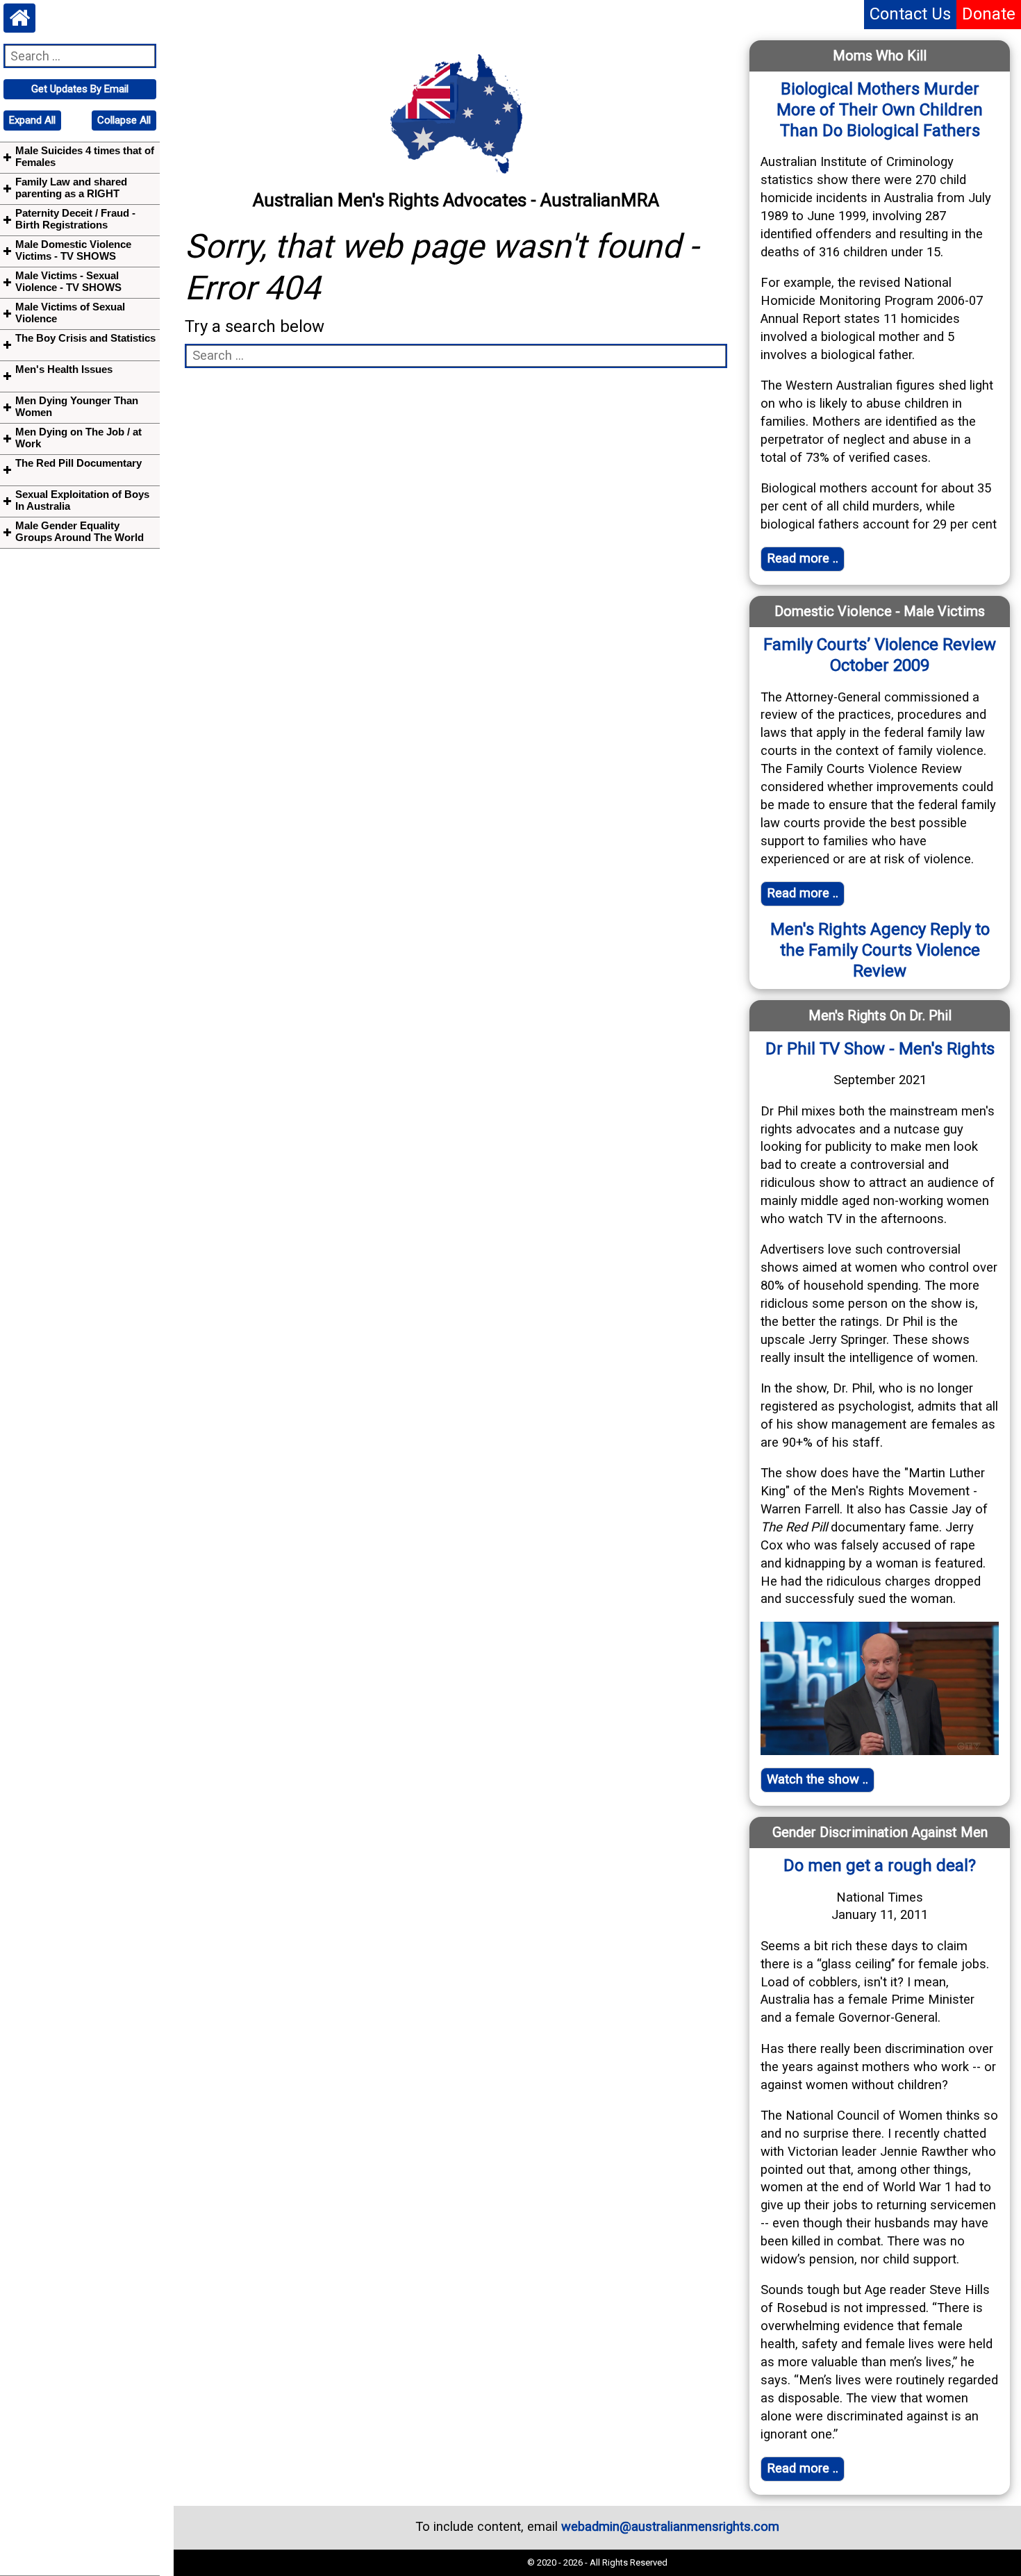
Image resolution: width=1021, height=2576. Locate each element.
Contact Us (910, 14)
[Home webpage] (19, 18)
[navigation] (80, 89)
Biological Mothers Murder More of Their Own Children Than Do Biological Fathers (880, 110)
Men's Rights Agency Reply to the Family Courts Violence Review (880, 950)
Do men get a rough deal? (880, 1865)
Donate (989, 14)
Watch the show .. (817, 1779)
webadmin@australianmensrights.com (670, 2527)
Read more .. (803, 558)
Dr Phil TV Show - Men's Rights (880, 1049)
